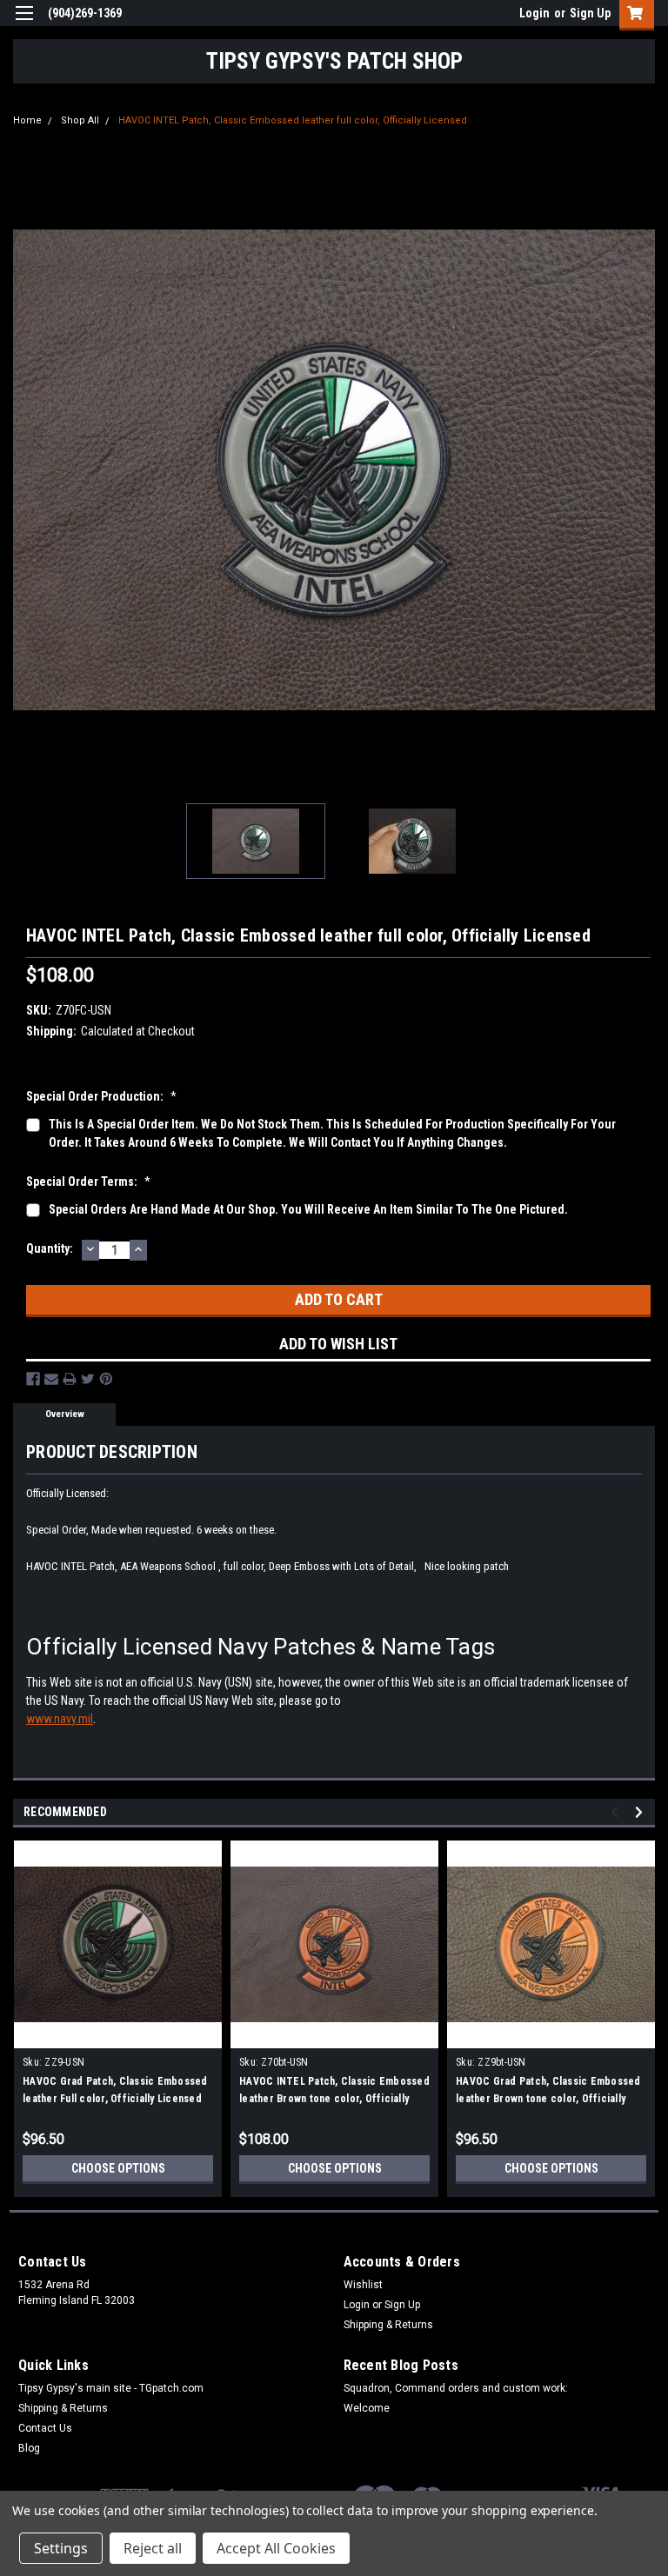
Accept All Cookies (276, 2548)
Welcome (367, 2408)
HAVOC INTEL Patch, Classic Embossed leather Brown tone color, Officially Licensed (334, 2099)
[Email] (51, 1379)
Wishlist (363, 2285)
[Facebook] (33, 1379)
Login (534, 13)
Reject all (153, 2548)
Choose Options (118, 2168)
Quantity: (50, 1248)
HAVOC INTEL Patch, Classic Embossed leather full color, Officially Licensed (293, 120)
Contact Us (45, 2428)
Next (642, 469)
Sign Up (590, 13)
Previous (26, 469)
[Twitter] (88, 1379)
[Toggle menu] (24, 24)
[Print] (70, 1379)
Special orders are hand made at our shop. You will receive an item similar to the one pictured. (308, 1209)
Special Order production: (101, 1096)
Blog (29, 2448)
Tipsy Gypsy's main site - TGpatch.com (111, 2388)
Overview (65, 1414)
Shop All (80, 120)
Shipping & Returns (388, 2325)
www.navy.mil (60, 1719)
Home (27, 120)
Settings (61, 2548)
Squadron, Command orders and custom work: (456, 2388)
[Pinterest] (106, 1379)
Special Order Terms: (88, 1181)
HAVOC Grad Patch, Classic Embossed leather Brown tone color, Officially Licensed (548, 2099)
